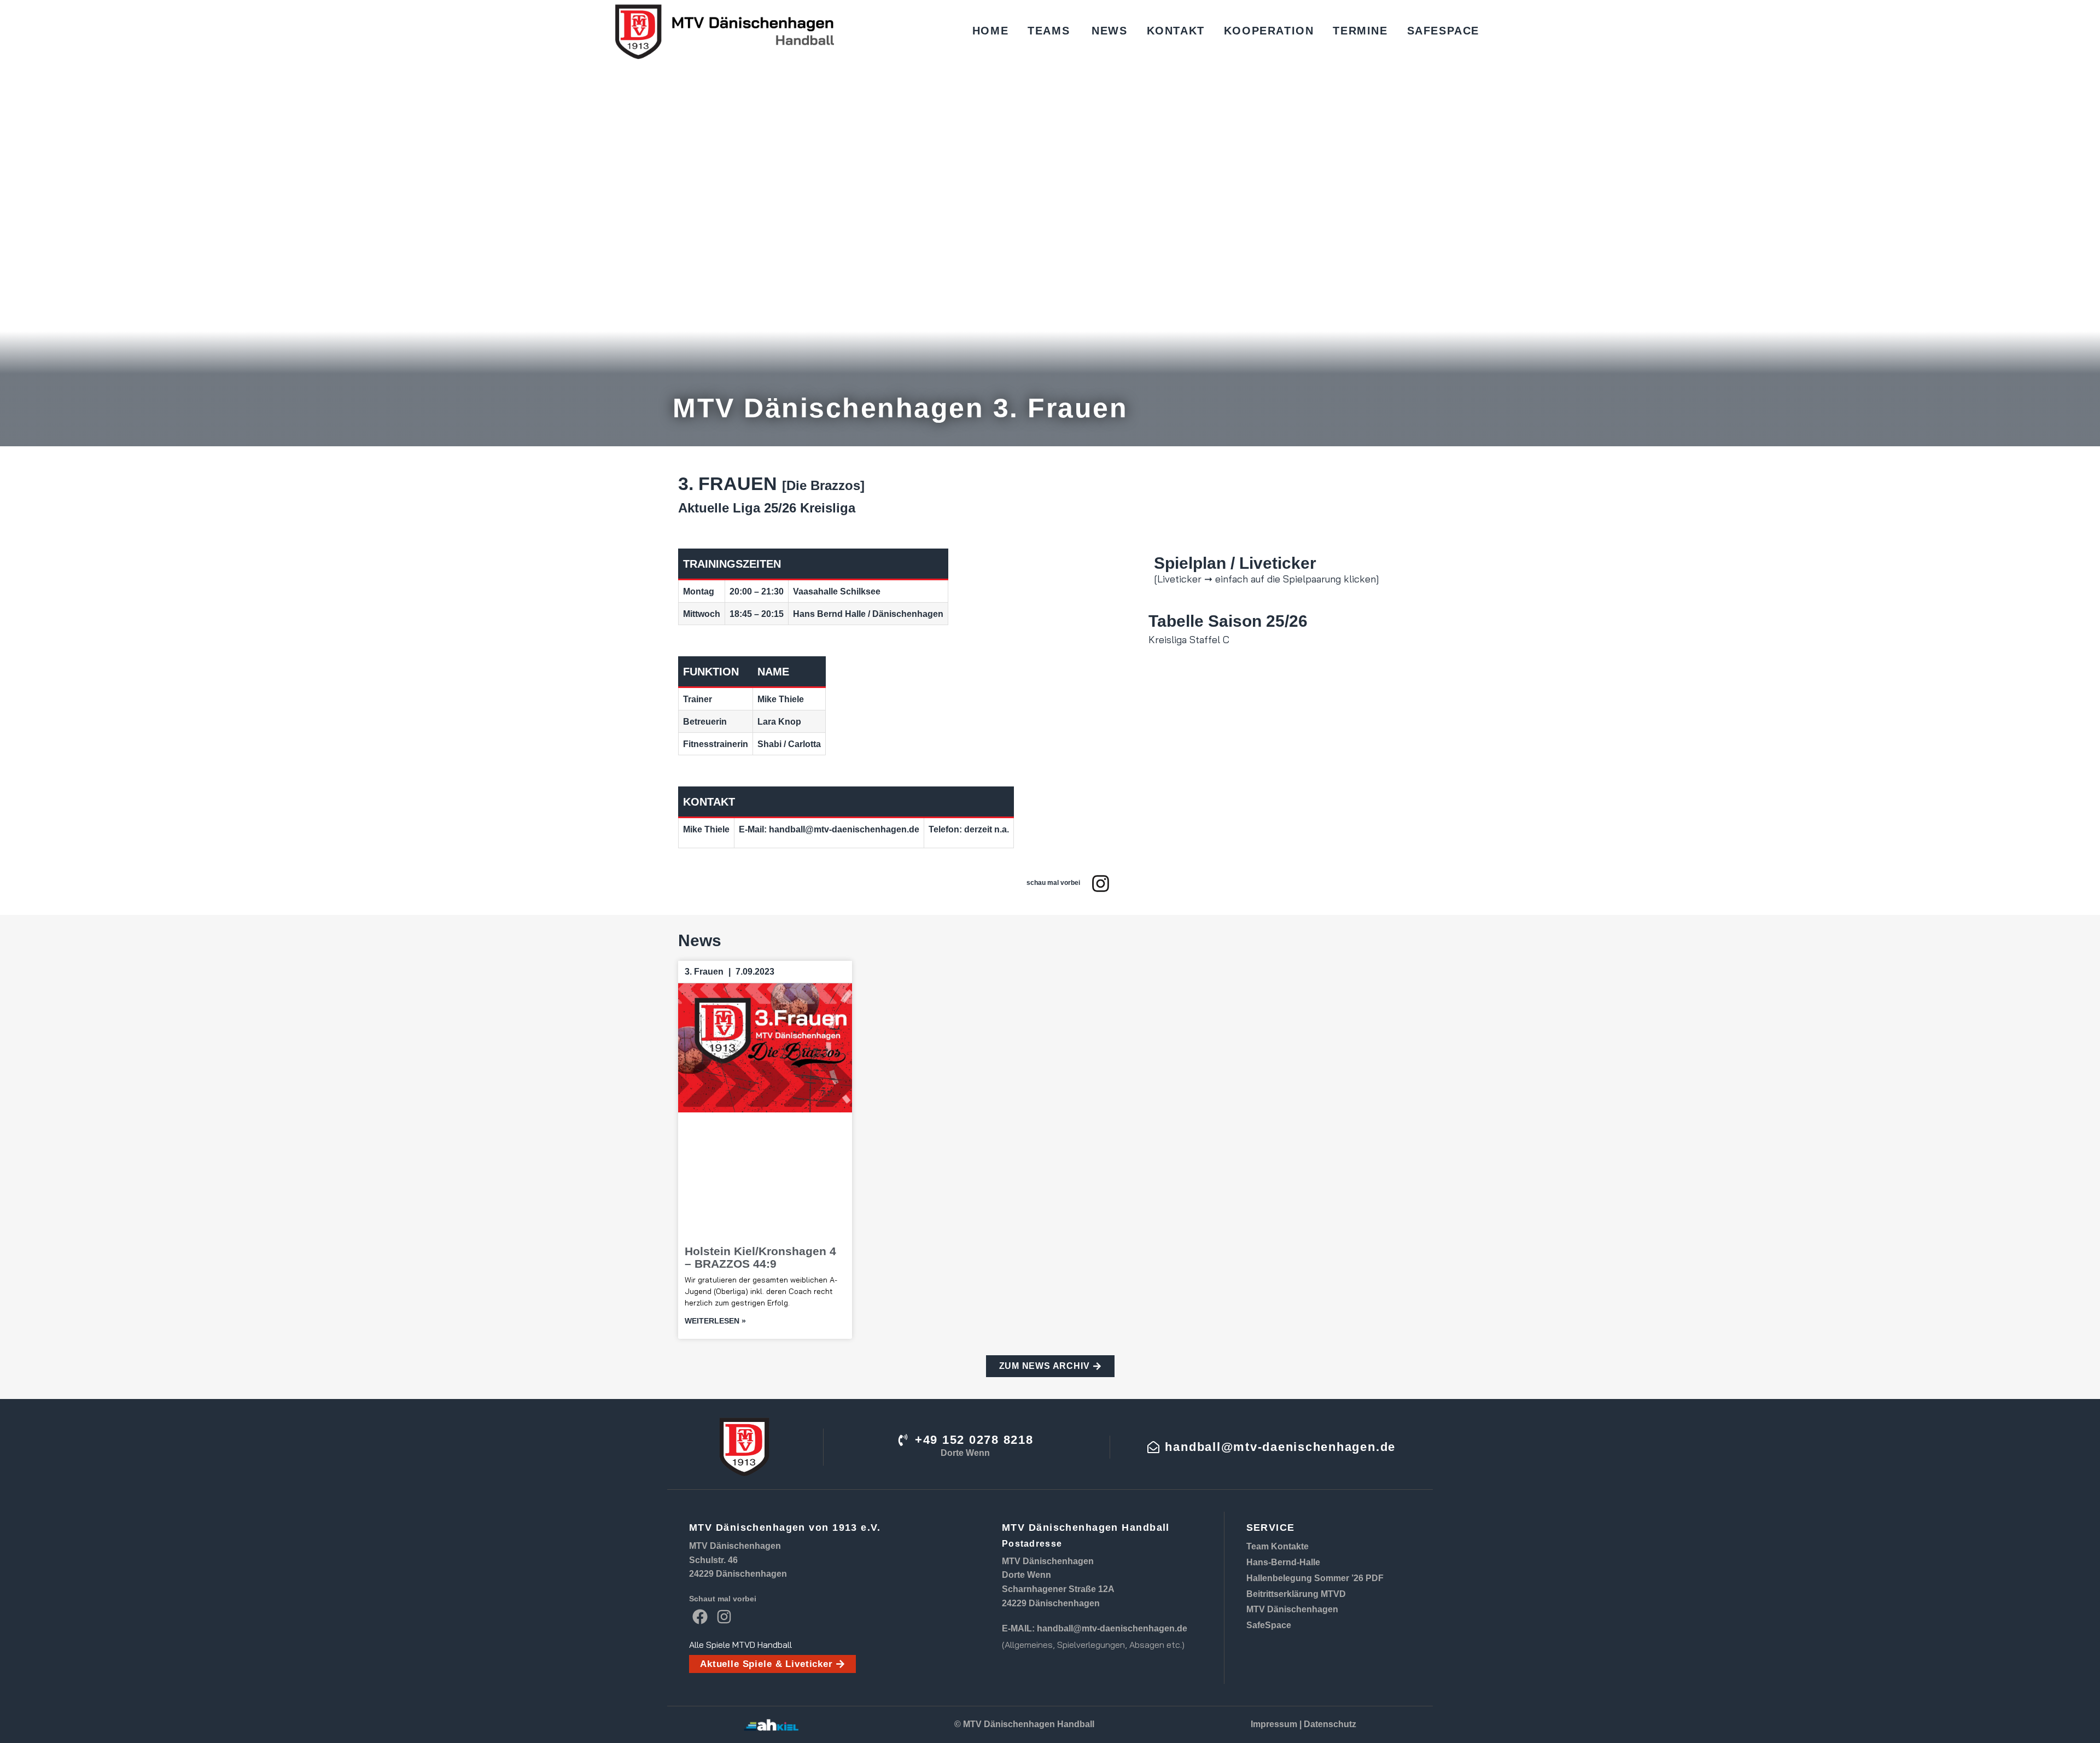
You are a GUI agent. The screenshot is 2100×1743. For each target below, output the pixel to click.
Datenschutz (1330, 1724)
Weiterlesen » (715, 1321)
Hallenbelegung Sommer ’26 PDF (1315, 1578)
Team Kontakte (1277, 1546)
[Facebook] (700, 1616)
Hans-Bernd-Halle (1283, 1562)
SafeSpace (1269, 1625)
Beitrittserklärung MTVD (1296, 1594)
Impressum (1274, 1724)
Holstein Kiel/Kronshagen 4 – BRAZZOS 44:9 (760, 1257)
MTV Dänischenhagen (1292, 1609)
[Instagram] (1101, 884)
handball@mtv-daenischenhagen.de (1112, 1628)
